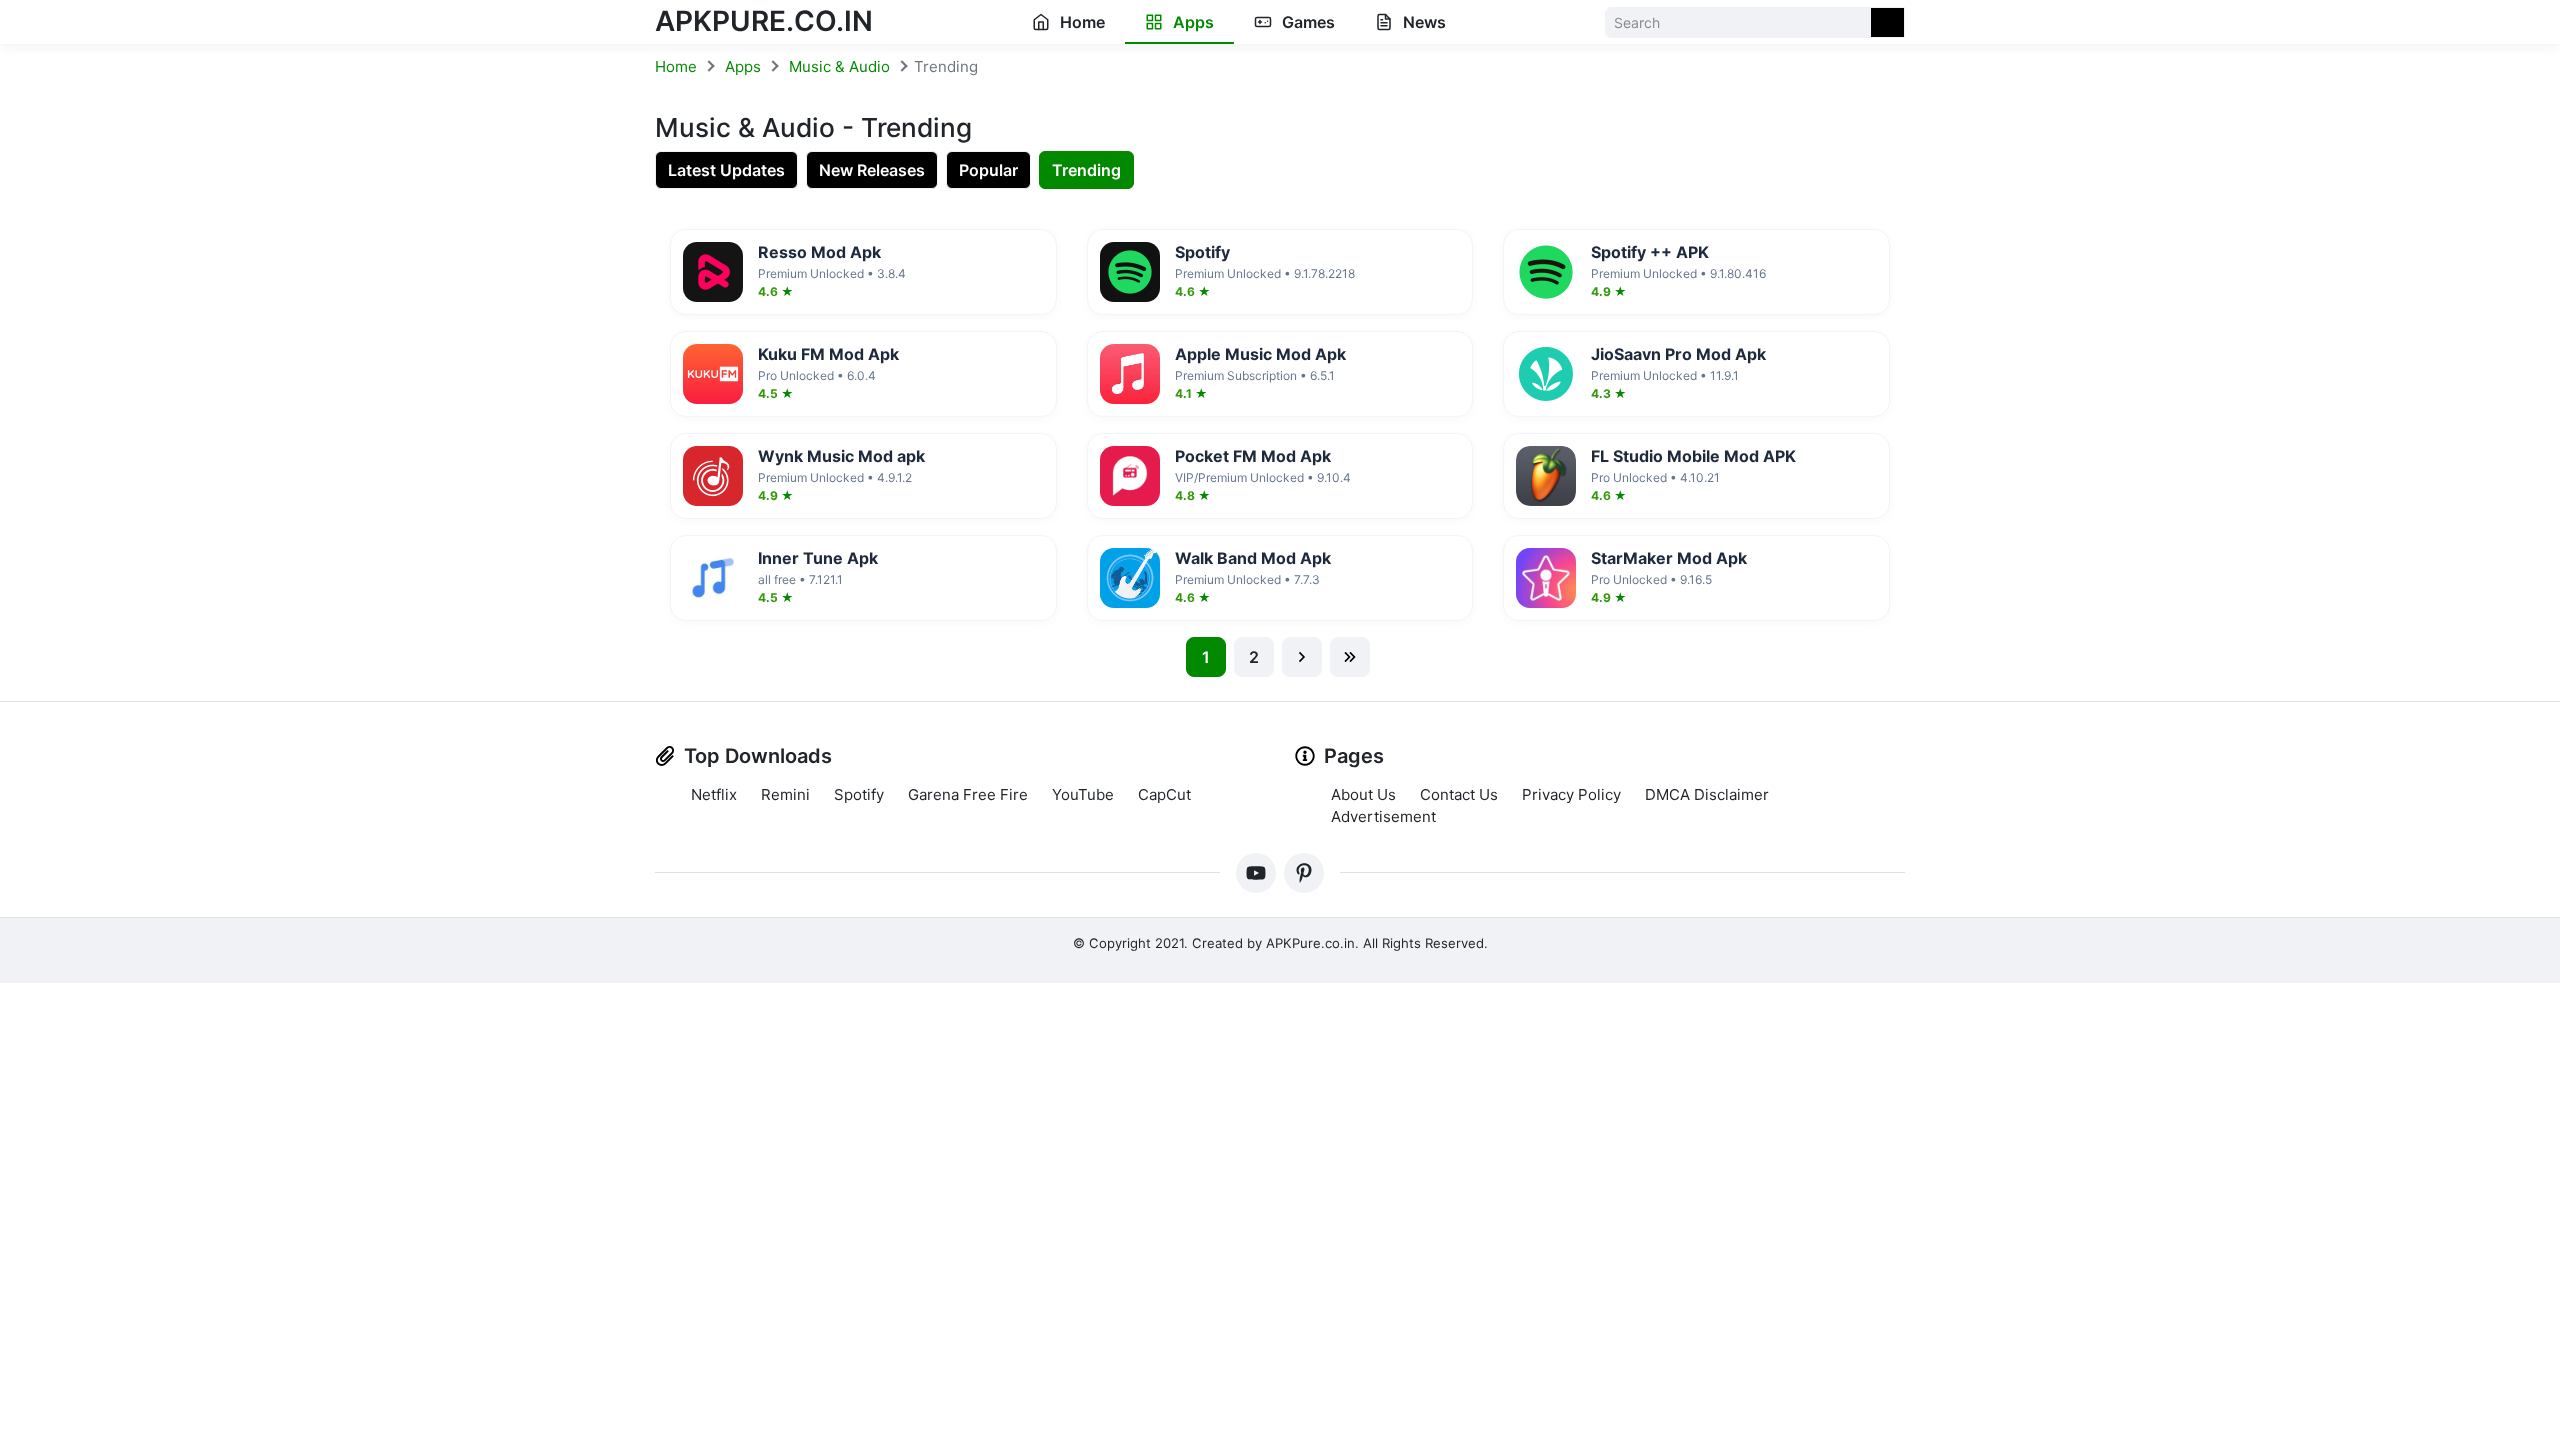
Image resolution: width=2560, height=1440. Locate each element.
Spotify (859, 794)
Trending (1086, 170)
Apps (1191, 22)
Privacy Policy (1571, 794)
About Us (1363, 794)
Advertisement (1383, 816)
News (1422, 22)
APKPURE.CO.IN (764, 21)
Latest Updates (726, 170)
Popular (988, 170)
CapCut (1164, 794)
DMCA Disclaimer (1707, 794)
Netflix (714, 794)
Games (1306, 22)
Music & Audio (839, 66)
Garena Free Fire (968, 794)
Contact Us (1459, 794)
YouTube (1083, 794)
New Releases (872, 170)
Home (1080, 22)
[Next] (1302, 657)
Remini (785, 794)
